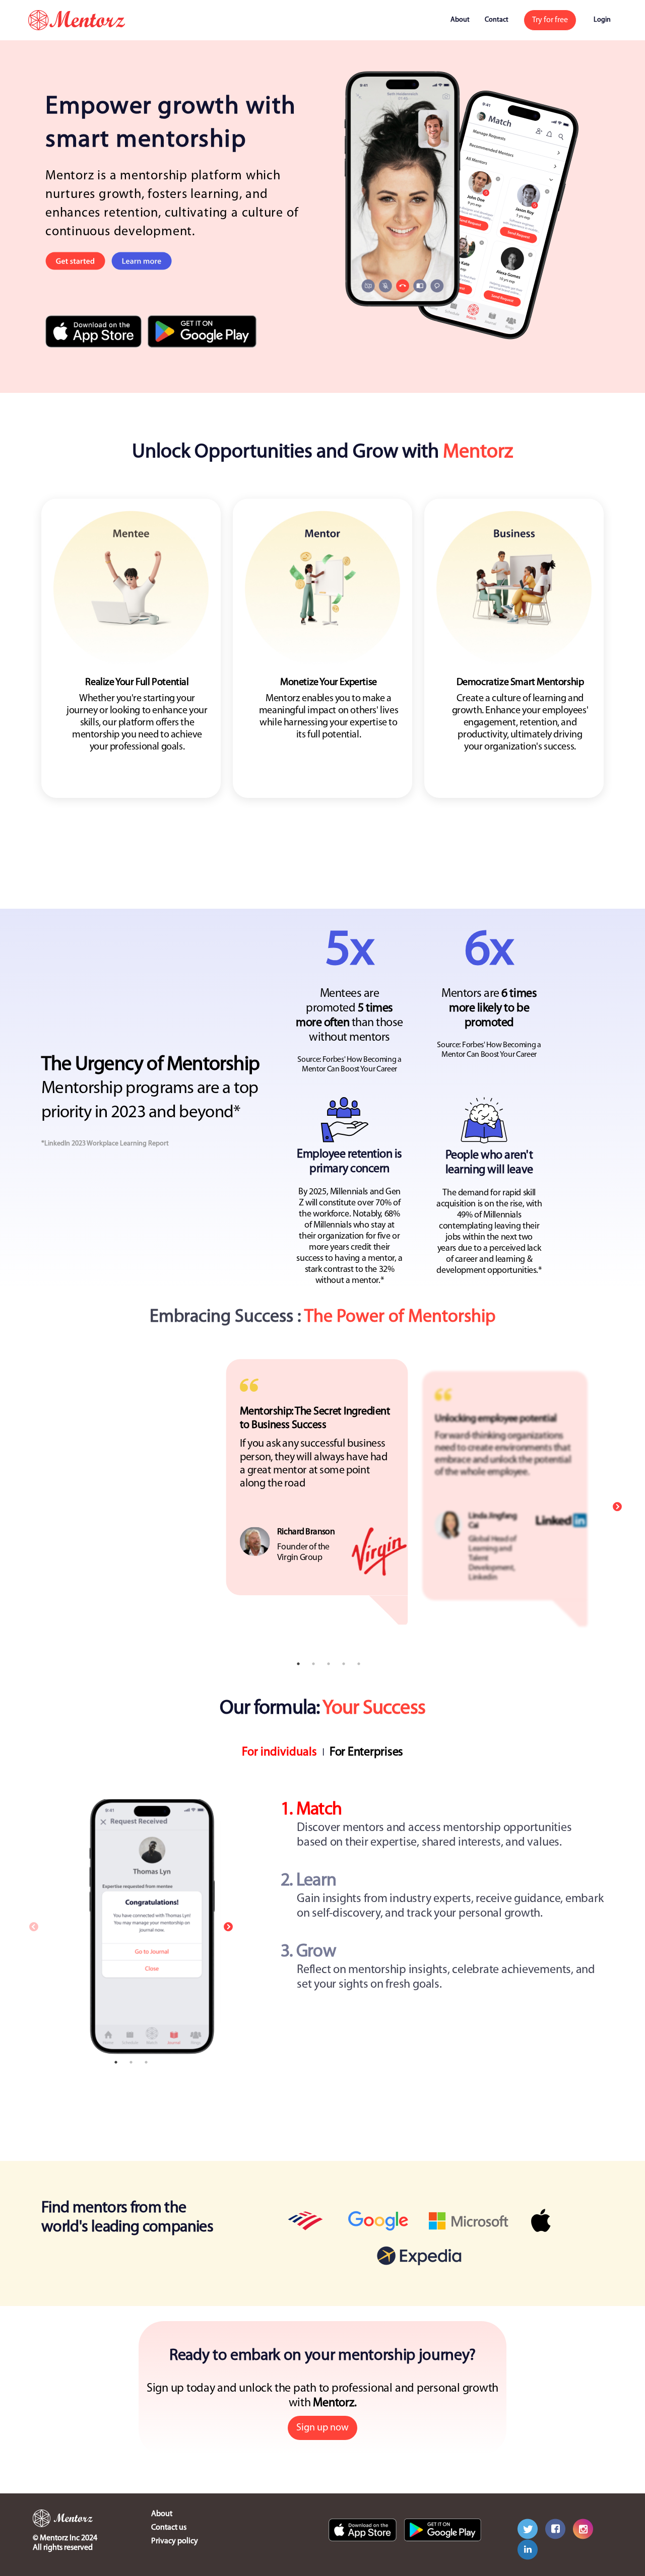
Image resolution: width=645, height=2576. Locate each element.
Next (617, 1507)
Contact (497, 20)
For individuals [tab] (279, 1752)
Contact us (169, 2528)
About (460, 20)
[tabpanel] (322, 1927)
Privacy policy (175, 2541)
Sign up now (322, 2428)
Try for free (550, 20)
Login (602, 20)
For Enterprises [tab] (366, 1752)
